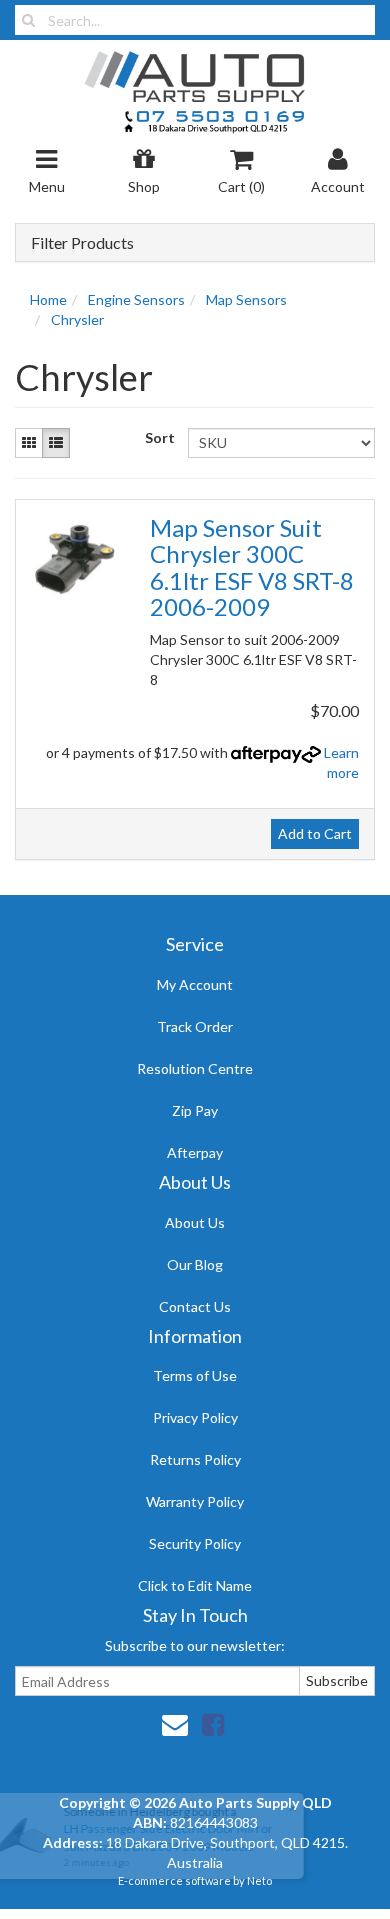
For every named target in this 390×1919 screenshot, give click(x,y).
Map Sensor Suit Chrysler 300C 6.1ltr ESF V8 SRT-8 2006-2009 (252, 567)
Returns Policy (195, 1459)
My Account (195, 984)
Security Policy (195, 1543)
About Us (195, 1222)
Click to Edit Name (195, 1585)
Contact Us (195, 1306)
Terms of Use (195, 1375)
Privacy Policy (195, 1417)
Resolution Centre (195, 1068)
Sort (159, 437)
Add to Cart (315, 833)
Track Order (195, 1026)
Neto (259, 1880)
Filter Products (82, 243)
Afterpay (195, 1152)
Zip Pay (195, 1110)
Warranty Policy (195, 1501)
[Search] (28, 20)
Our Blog (195, 1264)
